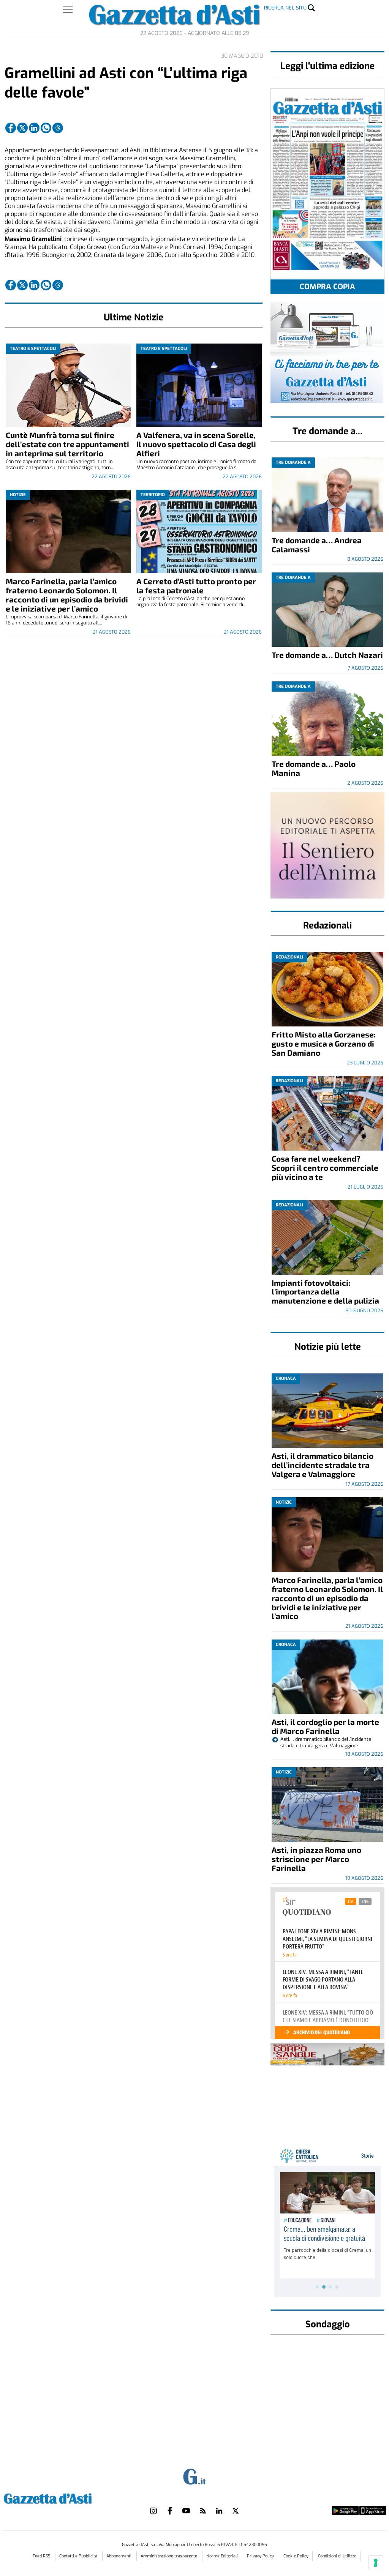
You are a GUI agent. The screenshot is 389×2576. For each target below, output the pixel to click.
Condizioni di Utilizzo (337, 2556)
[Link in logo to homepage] (67, 2498)
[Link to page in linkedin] (34, 128)
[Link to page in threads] (58, 128)
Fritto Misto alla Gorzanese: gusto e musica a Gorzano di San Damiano (324, 1043)
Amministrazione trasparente (169, 2556)
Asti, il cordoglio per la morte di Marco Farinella (325, 1726)
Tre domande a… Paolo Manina (314, 768)
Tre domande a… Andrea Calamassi (317, 545)
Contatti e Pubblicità (79, 2556)
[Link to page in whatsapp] (46, 128)
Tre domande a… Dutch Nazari (327, 655)
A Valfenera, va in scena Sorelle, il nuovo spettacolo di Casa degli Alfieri (196, 444)
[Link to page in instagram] (153, 2511)
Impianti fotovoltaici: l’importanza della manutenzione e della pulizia (325, 1292)
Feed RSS (42, 2556)
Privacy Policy (260, 2556)
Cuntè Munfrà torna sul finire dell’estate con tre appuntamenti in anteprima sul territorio (67, 444)
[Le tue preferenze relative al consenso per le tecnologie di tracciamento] (376, 2563)
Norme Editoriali (223, 2556)
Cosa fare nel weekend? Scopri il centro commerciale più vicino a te (325, 1167)
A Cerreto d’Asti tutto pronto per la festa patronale (196, 586)
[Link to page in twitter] (22, 128)
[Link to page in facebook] (11, 128)
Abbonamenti (119, 2556)
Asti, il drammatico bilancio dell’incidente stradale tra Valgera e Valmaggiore (323, 1465)
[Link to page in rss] (203, 2511)
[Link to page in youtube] (186, 2511)
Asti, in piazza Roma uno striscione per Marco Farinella (316, 1859)
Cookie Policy (296, 2556)
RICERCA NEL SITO (285, 8)
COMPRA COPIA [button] (327, 287)
